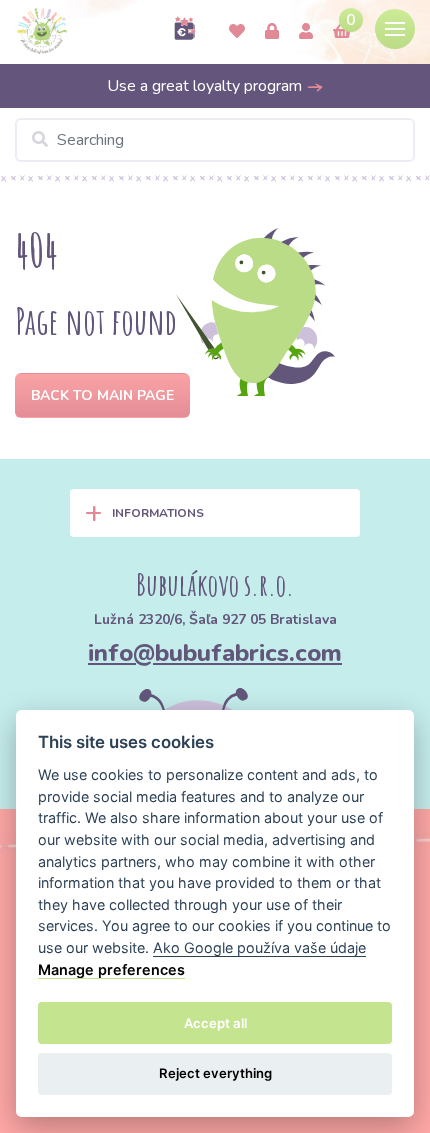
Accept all (215, 1023)
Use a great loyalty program (206, 86)
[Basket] (342, 32)
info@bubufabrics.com (215, 653)
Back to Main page (102, 395)
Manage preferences (111, 969)
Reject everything (215, 1073)
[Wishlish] (237, 32)
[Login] (272, 32)
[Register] (306, 32)
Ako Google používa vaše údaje (259, 947)
